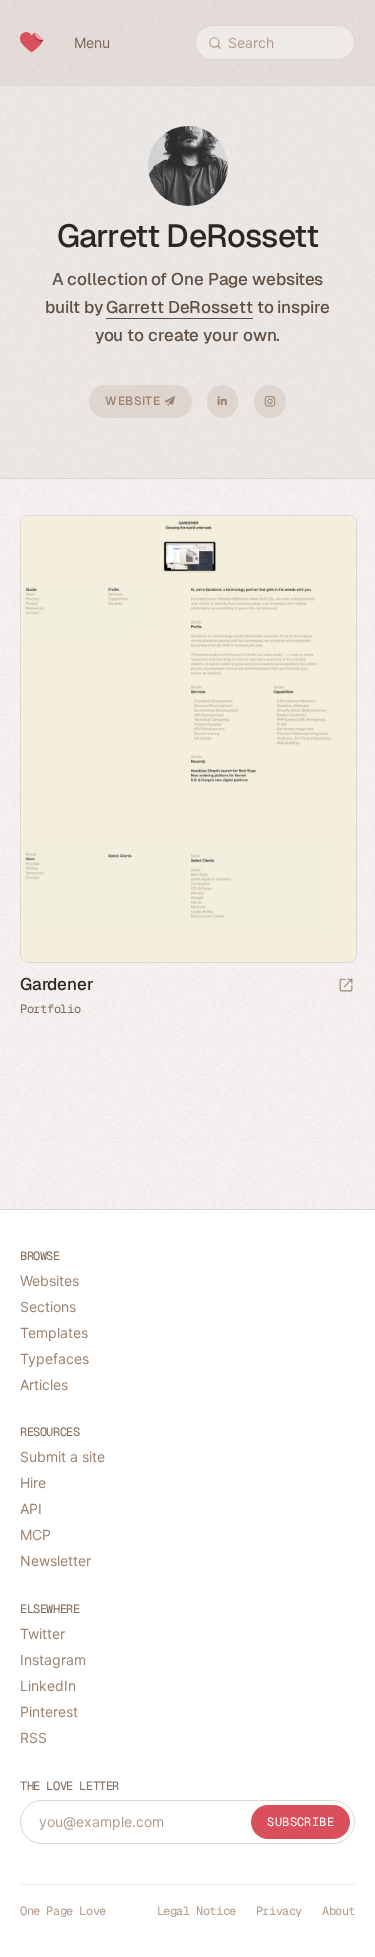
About (338, 1911)
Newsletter (55, 1560)
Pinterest (49, 1711)
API (31, 1508)
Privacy (279, 1911)
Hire (33, 1482)
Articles (44, 1384)
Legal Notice (196, 1911)
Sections (48, 1306)
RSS (33, 1737)
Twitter (42, 1633)
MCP (35, 1534)
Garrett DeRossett (179, 307)
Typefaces (54, 1358)
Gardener (56, 984)
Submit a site (62, 1456)
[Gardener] (187, 739)
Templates (54, 1332)
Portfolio (50, 1009)
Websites (49, 1280)
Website (134, 401)
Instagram (270, 401)
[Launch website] (346, 986)
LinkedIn (223, 401)
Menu (92, 42)
